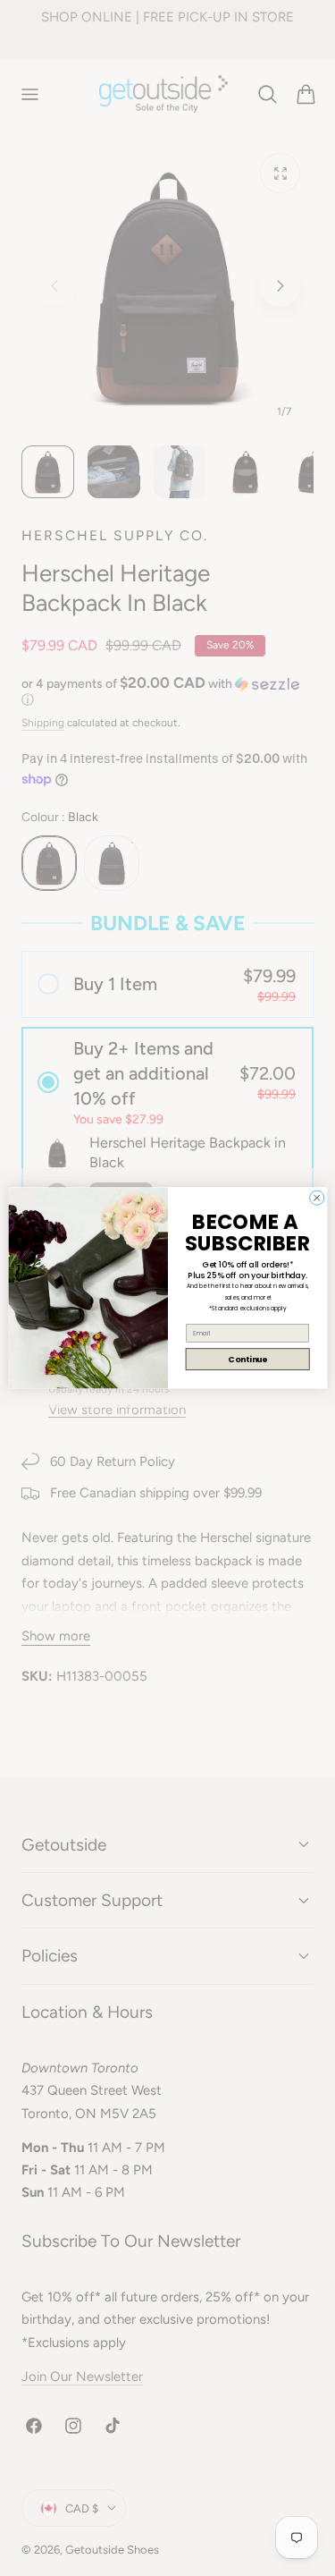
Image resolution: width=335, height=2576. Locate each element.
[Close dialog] (316, 1198)
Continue (247, 1359)
